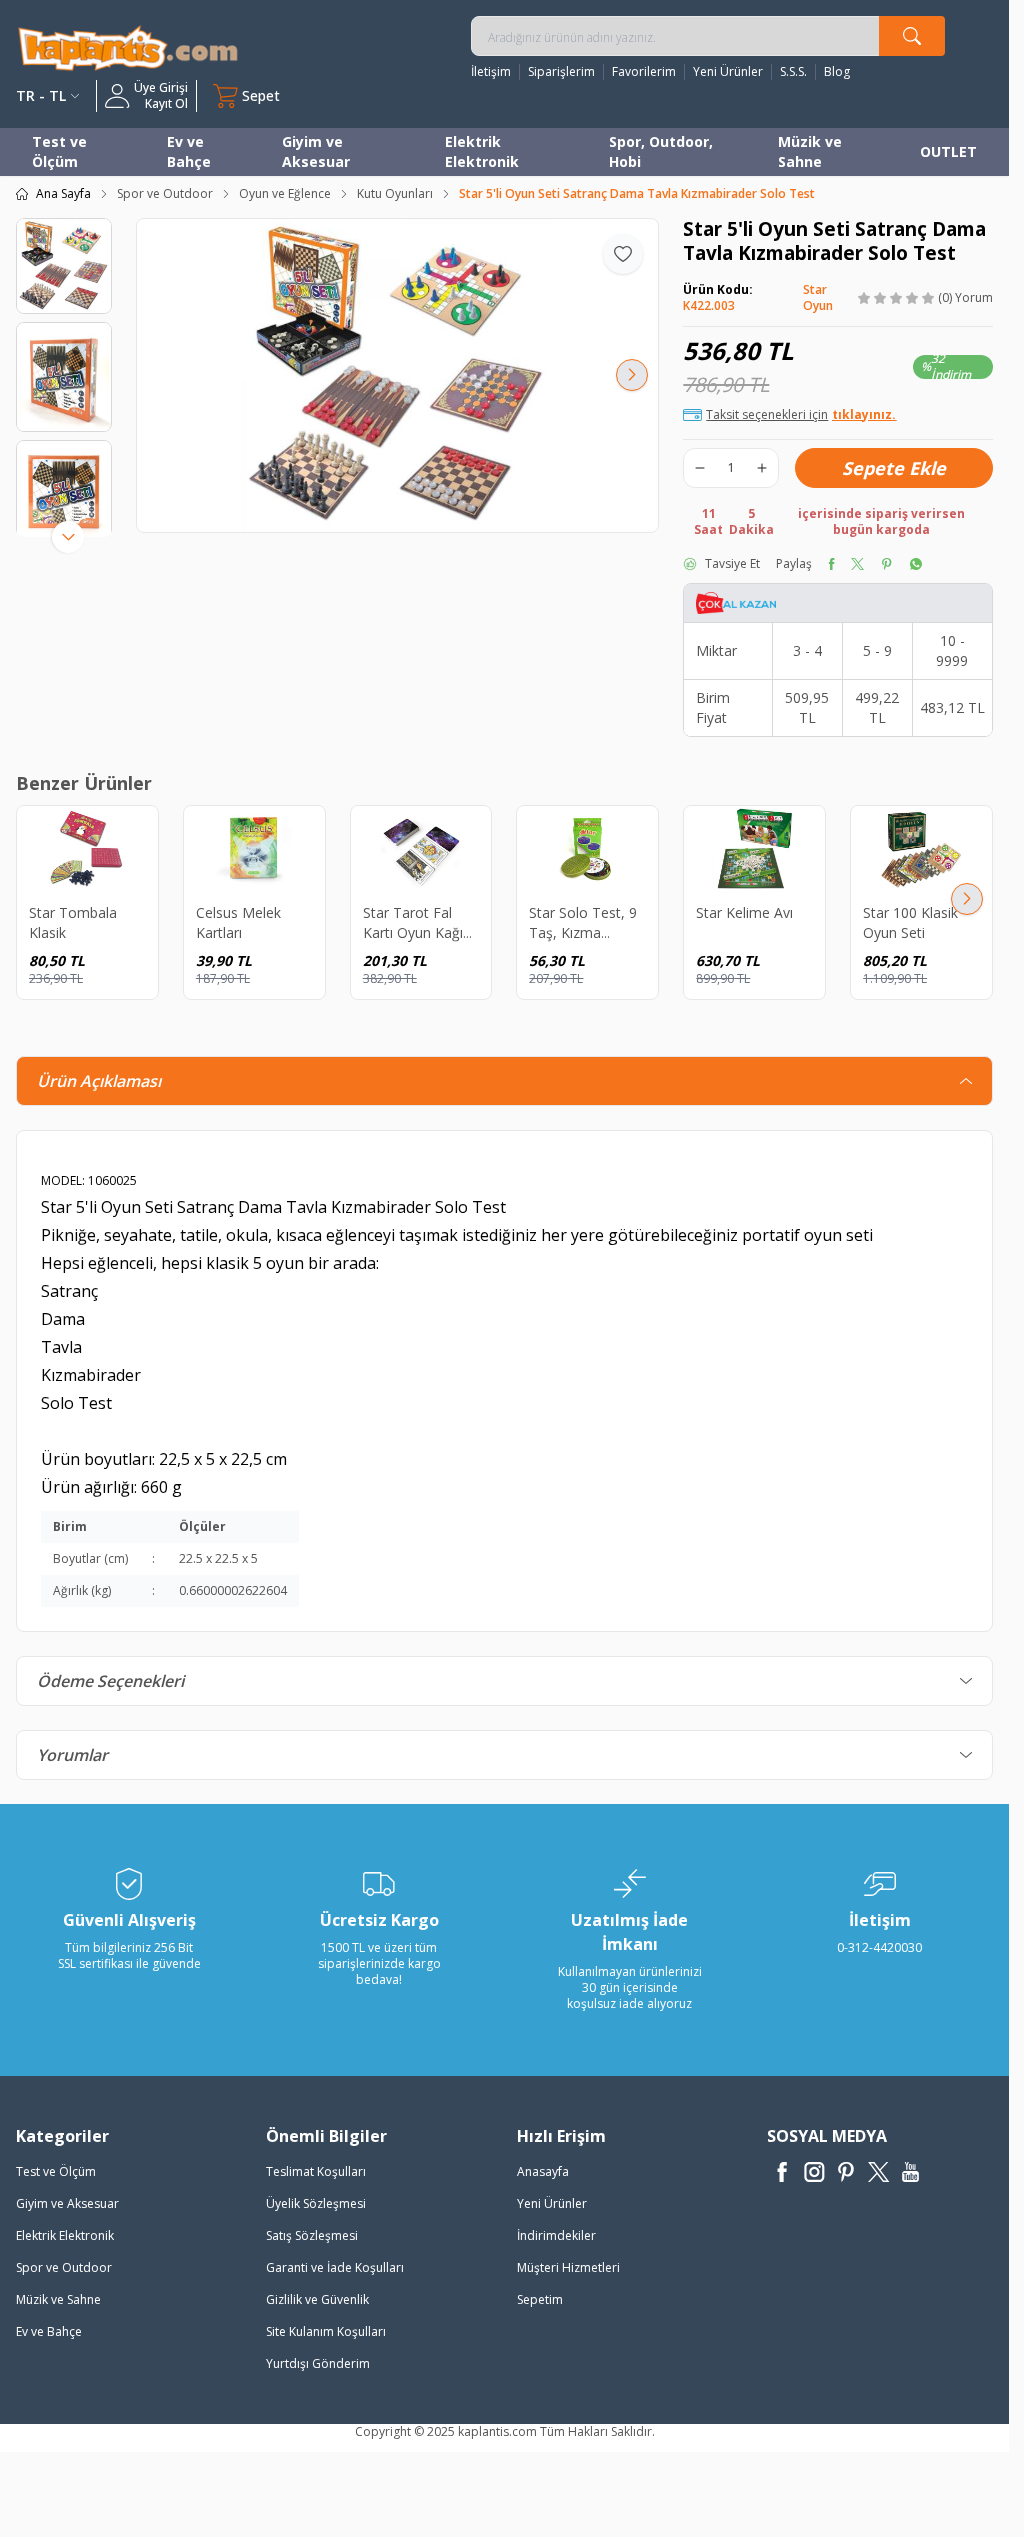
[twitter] (857, 564)
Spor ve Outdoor (165, 194)
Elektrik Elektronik (482, 151)
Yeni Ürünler (728, 72)
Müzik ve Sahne (810, 151)
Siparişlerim (561, 72)
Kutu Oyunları (395, 194)
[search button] (912, 36)
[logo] (128, 47)
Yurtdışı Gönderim (318, 2363)
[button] (163, 375)
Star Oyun (818, 297)
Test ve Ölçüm (59, 151)
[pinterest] (886, 564)
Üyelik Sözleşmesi (316, 2203)
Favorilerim (644, 72)
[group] (397, 375)
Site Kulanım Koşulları (326, 2331)
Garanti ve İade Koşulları (335, 2267)
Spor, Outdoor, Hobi (661, 151)
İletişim (491, 72)
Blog (837, 72)
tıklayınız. (864, 415)
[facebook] (831, 564)
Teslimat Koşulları (316, 2171)
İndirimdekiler (556, 2235)
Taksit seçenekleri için (801, 415)
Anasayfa (543, 2171)
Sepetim (540, 2299)
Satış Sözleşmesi (312, 2235)
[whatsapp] (915, 564)
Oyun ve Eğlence (285, 194)
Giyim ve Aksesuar (316, 151)
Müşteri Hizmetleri (568, 2267)
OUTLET (948, 151)
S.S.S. (793, 72)
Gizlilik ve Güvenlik (317, 2299)
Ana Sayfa (63, 194)
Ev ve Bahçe (189, 151)
